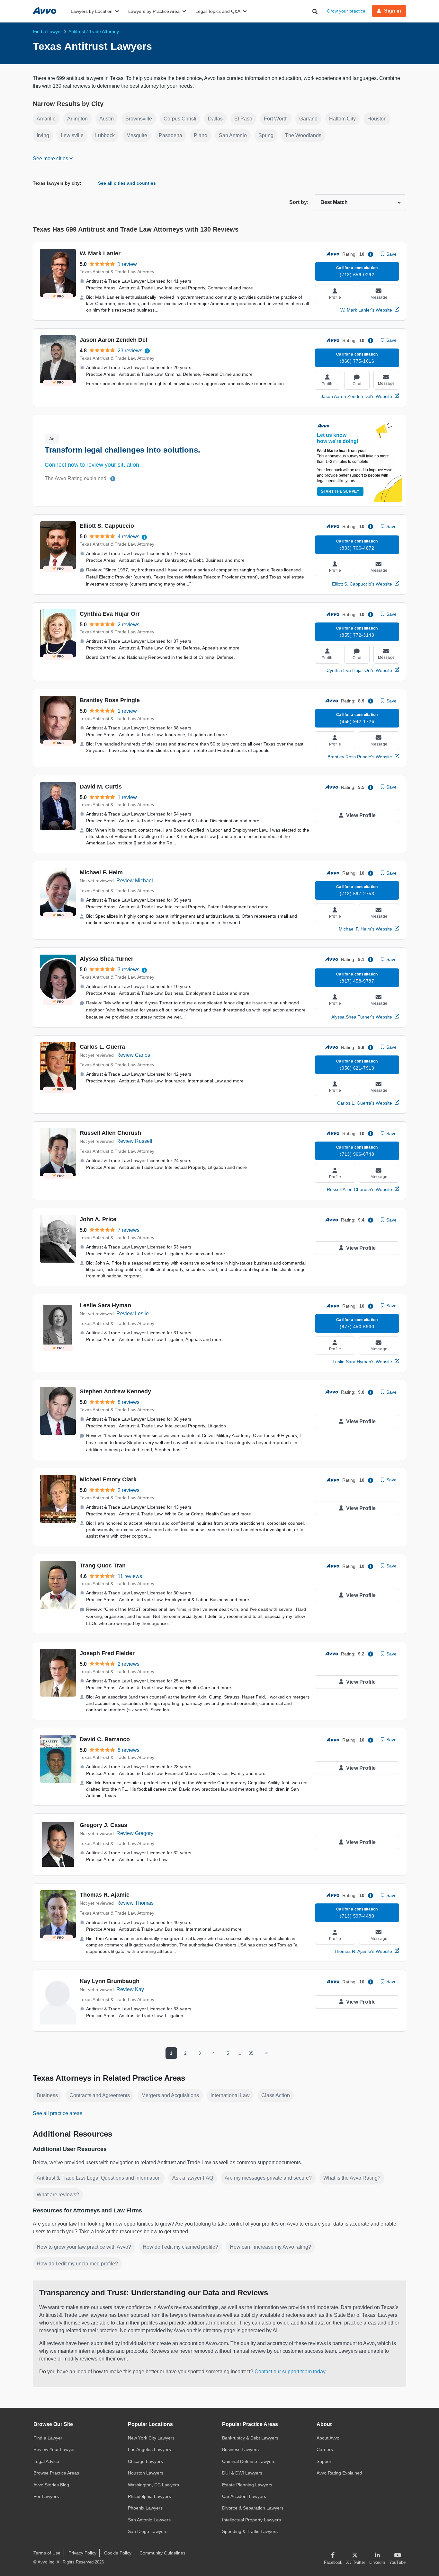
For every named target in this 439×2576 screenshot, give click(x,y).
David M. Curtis (101, 787)
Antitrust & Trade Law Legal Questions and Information (99, 2178)
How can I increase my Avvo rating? (270, 2247)
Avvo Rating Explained (339, 2473)
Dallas (215, 119)
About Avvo (328, 2438)
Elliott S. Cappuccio (107, 526)
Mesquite (137, 135)
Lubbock (105, 135)
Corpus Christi (180, 119)
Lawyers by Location (92, 11)
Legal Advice (46, 2461)
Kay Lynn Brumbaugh (110, 1981)
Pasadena (170, 135)
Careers (325, 2449)
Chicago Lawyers (145, 2461)
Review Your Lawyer (54, 2449)
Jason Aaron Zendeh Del (113, 340)
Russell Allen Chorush (110, 1133)
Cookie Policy (118, 2553)
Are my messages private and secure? (268, 2178)
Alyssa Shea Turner (107, 959)
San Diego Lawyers (148, 2531)
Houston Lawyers (146, 2473)
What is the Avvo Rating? (352, 2178)
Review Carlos (133, 1055)
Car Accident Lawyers (244, 2496)
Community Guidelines (162, 2553)
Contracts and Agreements (100, 2095)
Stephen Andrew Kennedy (115, 1391)
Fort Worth (276, 119)
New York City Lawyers (151, 2438)
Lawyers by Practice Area (154, 11)
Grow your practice (346, 11)
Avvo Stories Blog (51, 2485)
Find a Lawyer (48, 2438)
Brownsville (139, 119)
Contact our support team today (290, 2372)
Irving (43, 135)
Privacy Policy (82, 2553)
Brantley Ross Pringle (110, 700)
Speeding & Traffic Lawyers (250, 2531)
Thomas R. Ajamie (105, 1895)
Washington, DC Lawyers (153, 2485)
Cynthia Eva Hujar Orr (110, 614)
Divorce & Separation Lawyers (253, 2508)
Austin (107, 119)
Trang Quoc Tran (103, 1566)
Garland (308, 119)
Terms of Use (47, 2553)
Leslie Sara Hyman (105, 1305)
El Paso (243, 119)
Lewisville (72, 135)
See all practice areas (58, 2113)
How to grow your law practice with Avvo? (84, 2247)
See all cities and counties (127, 183)
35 (251, 2053)
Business (47, 2095)
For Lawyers (46, 2496)
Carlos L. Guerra (102, 1047)
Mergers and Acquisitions (170, 2095)
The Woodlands (303, 135)
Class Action (276, 2095)
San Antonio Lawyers (149, 2520)
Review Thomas (135, 1903)
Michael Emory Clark (108, 1479)
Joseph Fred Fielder (107, 1653)
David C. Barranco (105, 1739)
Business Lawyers (240, 2449)
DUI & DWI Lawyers (242, 2473)
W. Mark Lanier (100, 253)
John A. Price (98, 1219)
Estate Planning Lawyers (247, 2485)
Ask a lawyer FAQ (193, 2178)
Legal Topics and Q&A (218, 11)
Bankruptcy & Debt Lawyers (250, 2438)
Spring (266, 135)
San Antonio (233, 135)
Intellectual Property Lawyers (251, 2520)
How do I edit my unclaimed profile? (77, 2264)
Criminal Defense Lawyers (249, 2461)
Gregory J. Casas (103, 1825)
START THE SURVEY (340, 491)
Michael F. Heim (101, 872)
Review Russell (134, 1141)
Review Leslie (133, 1314)
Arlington (77, 119)
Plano (201, 135)
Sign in (393, 11)
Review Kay (130, 1989)
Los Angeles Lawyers (149, 2449)
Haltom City (342, 119)
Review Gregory (135, 1833)
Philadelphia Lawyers (149, 2496)
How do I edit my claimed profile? (180, 2247)
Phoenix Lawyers (145, 2508)
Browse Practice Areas (56, 2473)
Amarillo (46, 119)
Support (325, 2461)
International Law (230, 2095)
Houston (377, 119)
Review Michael (135, 881)
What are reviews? (58, 2195)
